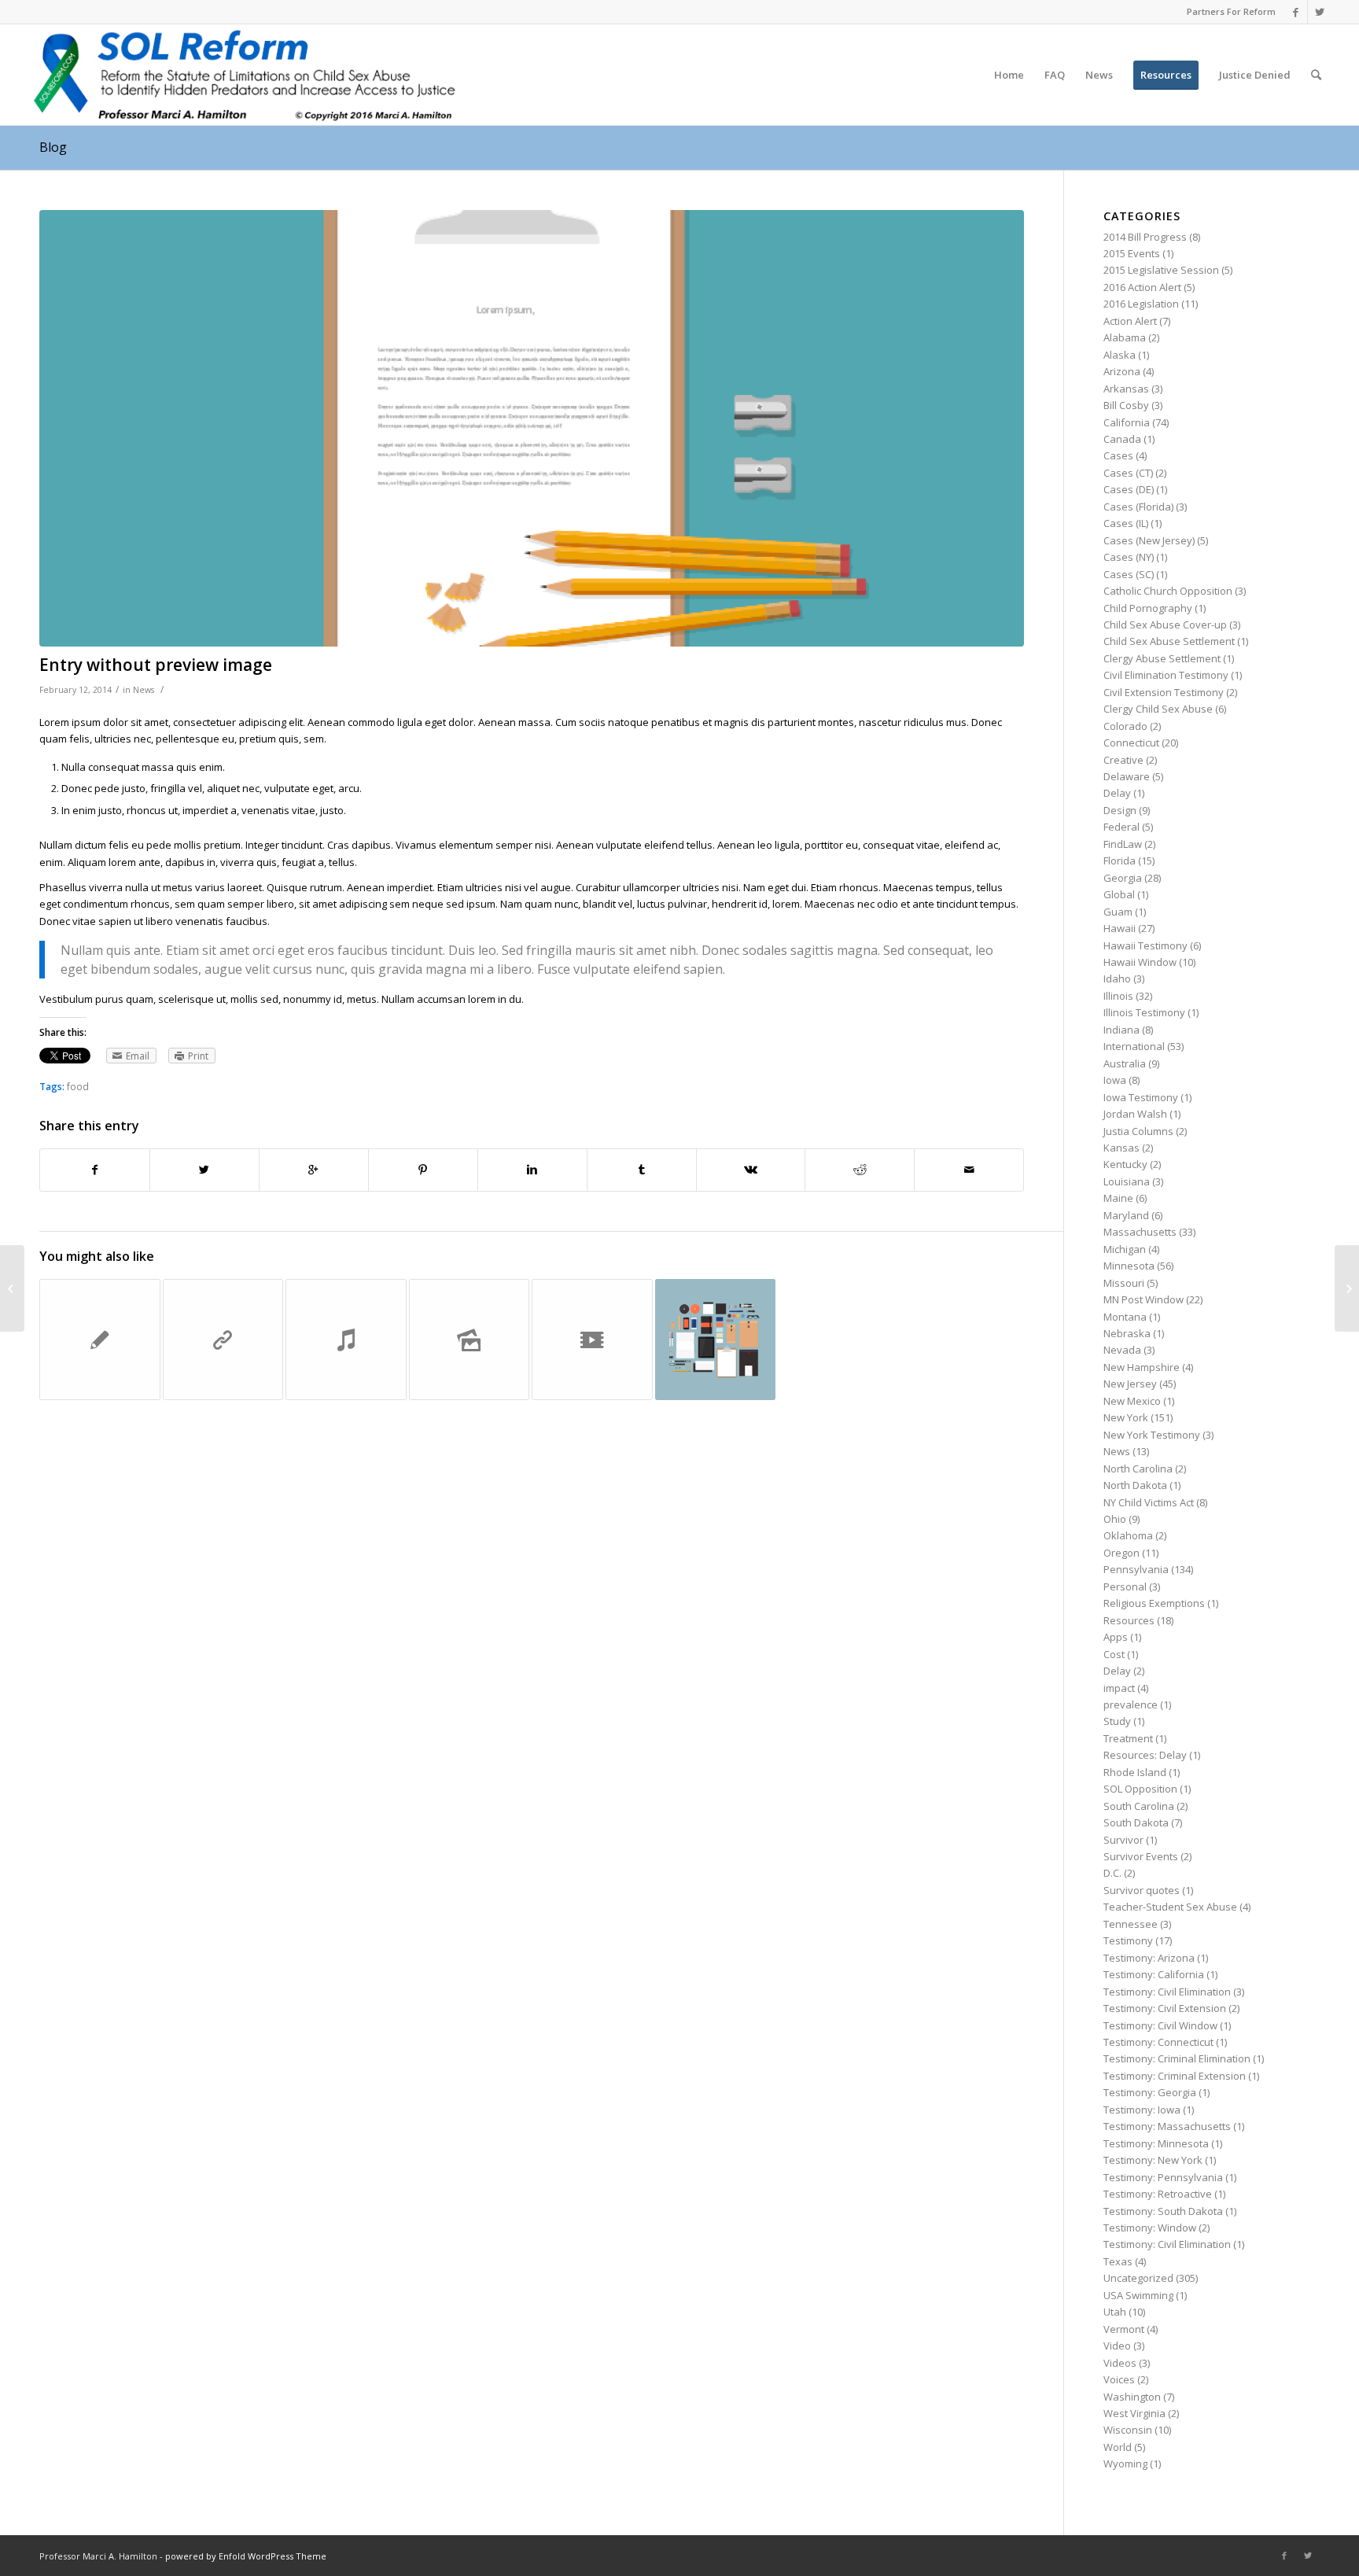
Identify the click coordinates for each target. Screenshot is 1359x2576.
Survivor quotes (1142, 1890)
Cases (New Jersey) (1149, 540)
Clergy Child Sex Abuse (1158, 709)
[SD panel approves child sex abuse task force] (12, 1288)
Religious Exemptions (1154, 1603)
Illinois (1118, 996)
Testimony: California (1154, 1974)
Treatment (1128, 1738)
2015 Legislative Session (1161, 270)
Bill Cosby (1126, 405)
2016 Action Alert (1142, 287)
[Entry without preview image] (532, 428)
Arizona (1122, 371)
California (1127, 422)
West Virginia (1134, 2413)
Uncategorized (1138, 2278)
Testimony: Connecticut (1158, 2042)
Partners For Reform (1231, 11)
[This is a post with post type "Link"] (223, 1340)
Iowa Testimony (1141, 1097)
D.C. (1112, 1873)
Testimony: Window (1150, 2228)
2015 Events (1132, 253)
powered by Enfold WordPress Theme (246, 2556)
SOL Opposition (1140, 1789)
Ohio (1115, 1519)
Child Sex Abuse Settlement (1169, 641)
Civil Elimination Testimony (1166, 675)
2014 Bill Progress (1145, 237)
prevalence (1131, 1704)
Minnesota (1129, 1266)
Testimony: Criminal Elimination (1177, 2058)
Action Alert (1130, 321)
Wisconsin (1128, 2430)
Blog (53, 147)
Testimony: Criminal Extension (1175, 2076)
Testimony (1128, 1940)
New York (1126, 1417)
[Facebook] (1296, 12)
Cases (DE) (1129, 489)
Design (1120, 810)
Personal (1125, 1587)
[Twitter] (1320, 12)
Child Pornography (1148, 608)
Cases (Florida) (1138, 507)
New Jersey (1130, 1384)
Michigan (1125, 1249)
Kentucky (1125, 1164)
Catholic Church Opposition (1168, 591)
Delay (1117, 793)
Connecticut (1131, 743)
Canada (1122, 439)
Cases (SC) (1129, 574)
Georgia (1123, 878)
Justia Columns (1138, 1131)
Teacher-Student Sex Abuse (1170, 1907)
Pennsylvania (1136, 1569)
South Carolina (1139, 1806)
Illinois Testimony (1144, 1012)
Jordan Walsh (1135, 1114)
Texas (1118, 2261)
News (144, 690)
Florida (1120, 861)
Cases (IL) (1126, 523)
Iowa (1115, 1080)
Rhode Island (1135, 1772)
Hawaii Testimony (1145, 945)
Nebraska (1127, 1333)
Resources (1129, 1620)
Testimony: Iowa (1142, 2110)
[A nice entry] (716, 1340)
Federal (1121, 827)
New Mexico (1132, 1401)
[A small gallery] (470, 1340)
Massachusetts (1140, 1232)
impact (1119, 1688)
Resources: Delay (1145, 1755)
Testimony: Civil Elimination (1167, 1992)
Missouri (1124, 1283)
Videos (1120, 2363)
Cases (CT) (1128, 473)
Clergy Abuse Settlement (1162, 658)
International (1134, 1046)
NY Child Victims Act (1149, 1502)
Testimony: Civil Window (1160, 2025)
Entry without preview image (156, 665)
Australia (1125, 1063)
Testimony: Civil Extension (1165, 2008)
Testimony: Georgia (1150, 2092)
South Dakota (1136, 1822)
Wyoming (1125, 2464)
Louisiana (1127, 1181)
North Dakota (1135, 1485)
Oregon (1121, 1553)
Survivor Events (1141, 1856)
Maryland (1126, 1215)
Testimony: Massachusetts (1167, 2126)
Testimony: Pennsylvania (1163, 2177)
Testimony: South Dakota (1163, 2211)
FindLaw (1123, 844)
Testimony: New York (1153, 2160)
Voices (1119, 2379)
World (1118, 2447)
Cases (1118, 455)
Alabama (1125, 337)
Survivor (1123, 1840)
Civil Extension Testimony (1164, 692)
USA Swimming (1138, 2295)
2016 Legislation (1141, 304)
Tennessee (1131, 1924)
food (78, 1086)
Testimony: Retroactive (1158, 2194)
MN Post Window (1144, 1299)
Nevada (1122, 1350)
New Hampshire (1142, 1367)
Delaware (1127, 776)
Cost (1114, 1654)
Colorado (1125, 726)
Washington (1132, 2397)
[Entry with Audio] (346, 1340)
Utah (1115, 2312)
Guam (1118, 912)
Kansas (1121, 1148)
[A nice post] (100, 1340)
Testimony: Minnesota (1156, 2143)
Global (1119, 894)
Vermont (1124, 2329)
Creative (1123, 760)
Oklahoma (1128, 1535)
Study (1117, 1721)
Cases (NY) (1129, 557)
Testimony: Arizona (1149, 1958)
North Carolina (1138, 1469)
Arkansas (1126, 389)
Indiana (1121, 1030)
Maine (1118, 1198)
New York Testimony (1152, 1435)
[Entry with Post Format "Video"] (592, 1340)
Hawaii (1120, 928)
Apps (1116, 1637)
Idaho (1117, 978)
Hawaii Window (1140, 962)
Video (1117, 2346)
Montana (1125, 1317)
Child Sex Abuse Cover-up (1165, 625)
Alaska (1120, 355)
